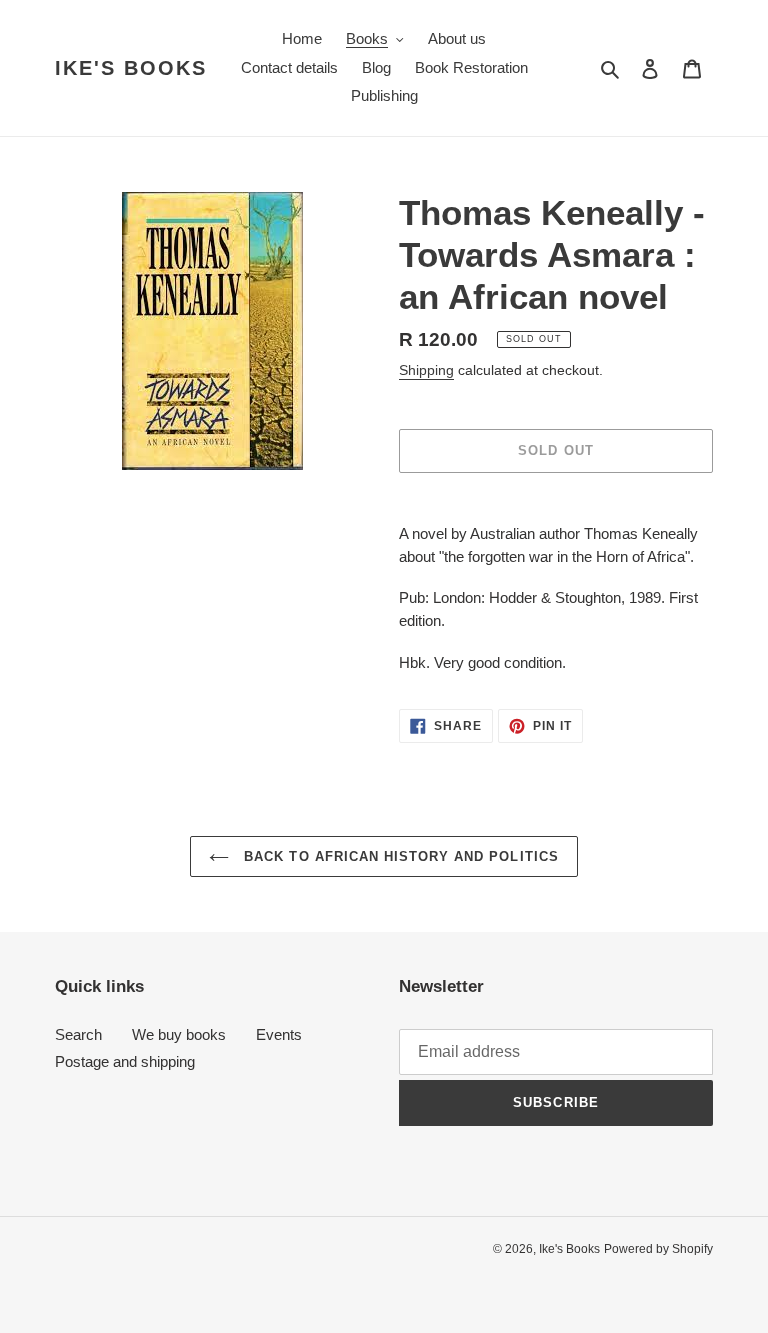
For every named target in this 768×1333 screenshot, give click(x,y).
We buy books (179, 1034)
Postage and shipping (125, 1061)
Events (279, 1034)
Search (78, 1034)
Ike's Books (131, 68)
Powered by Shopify (658, 1249)
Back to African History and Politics (398, 856)
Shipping (426, 370)
